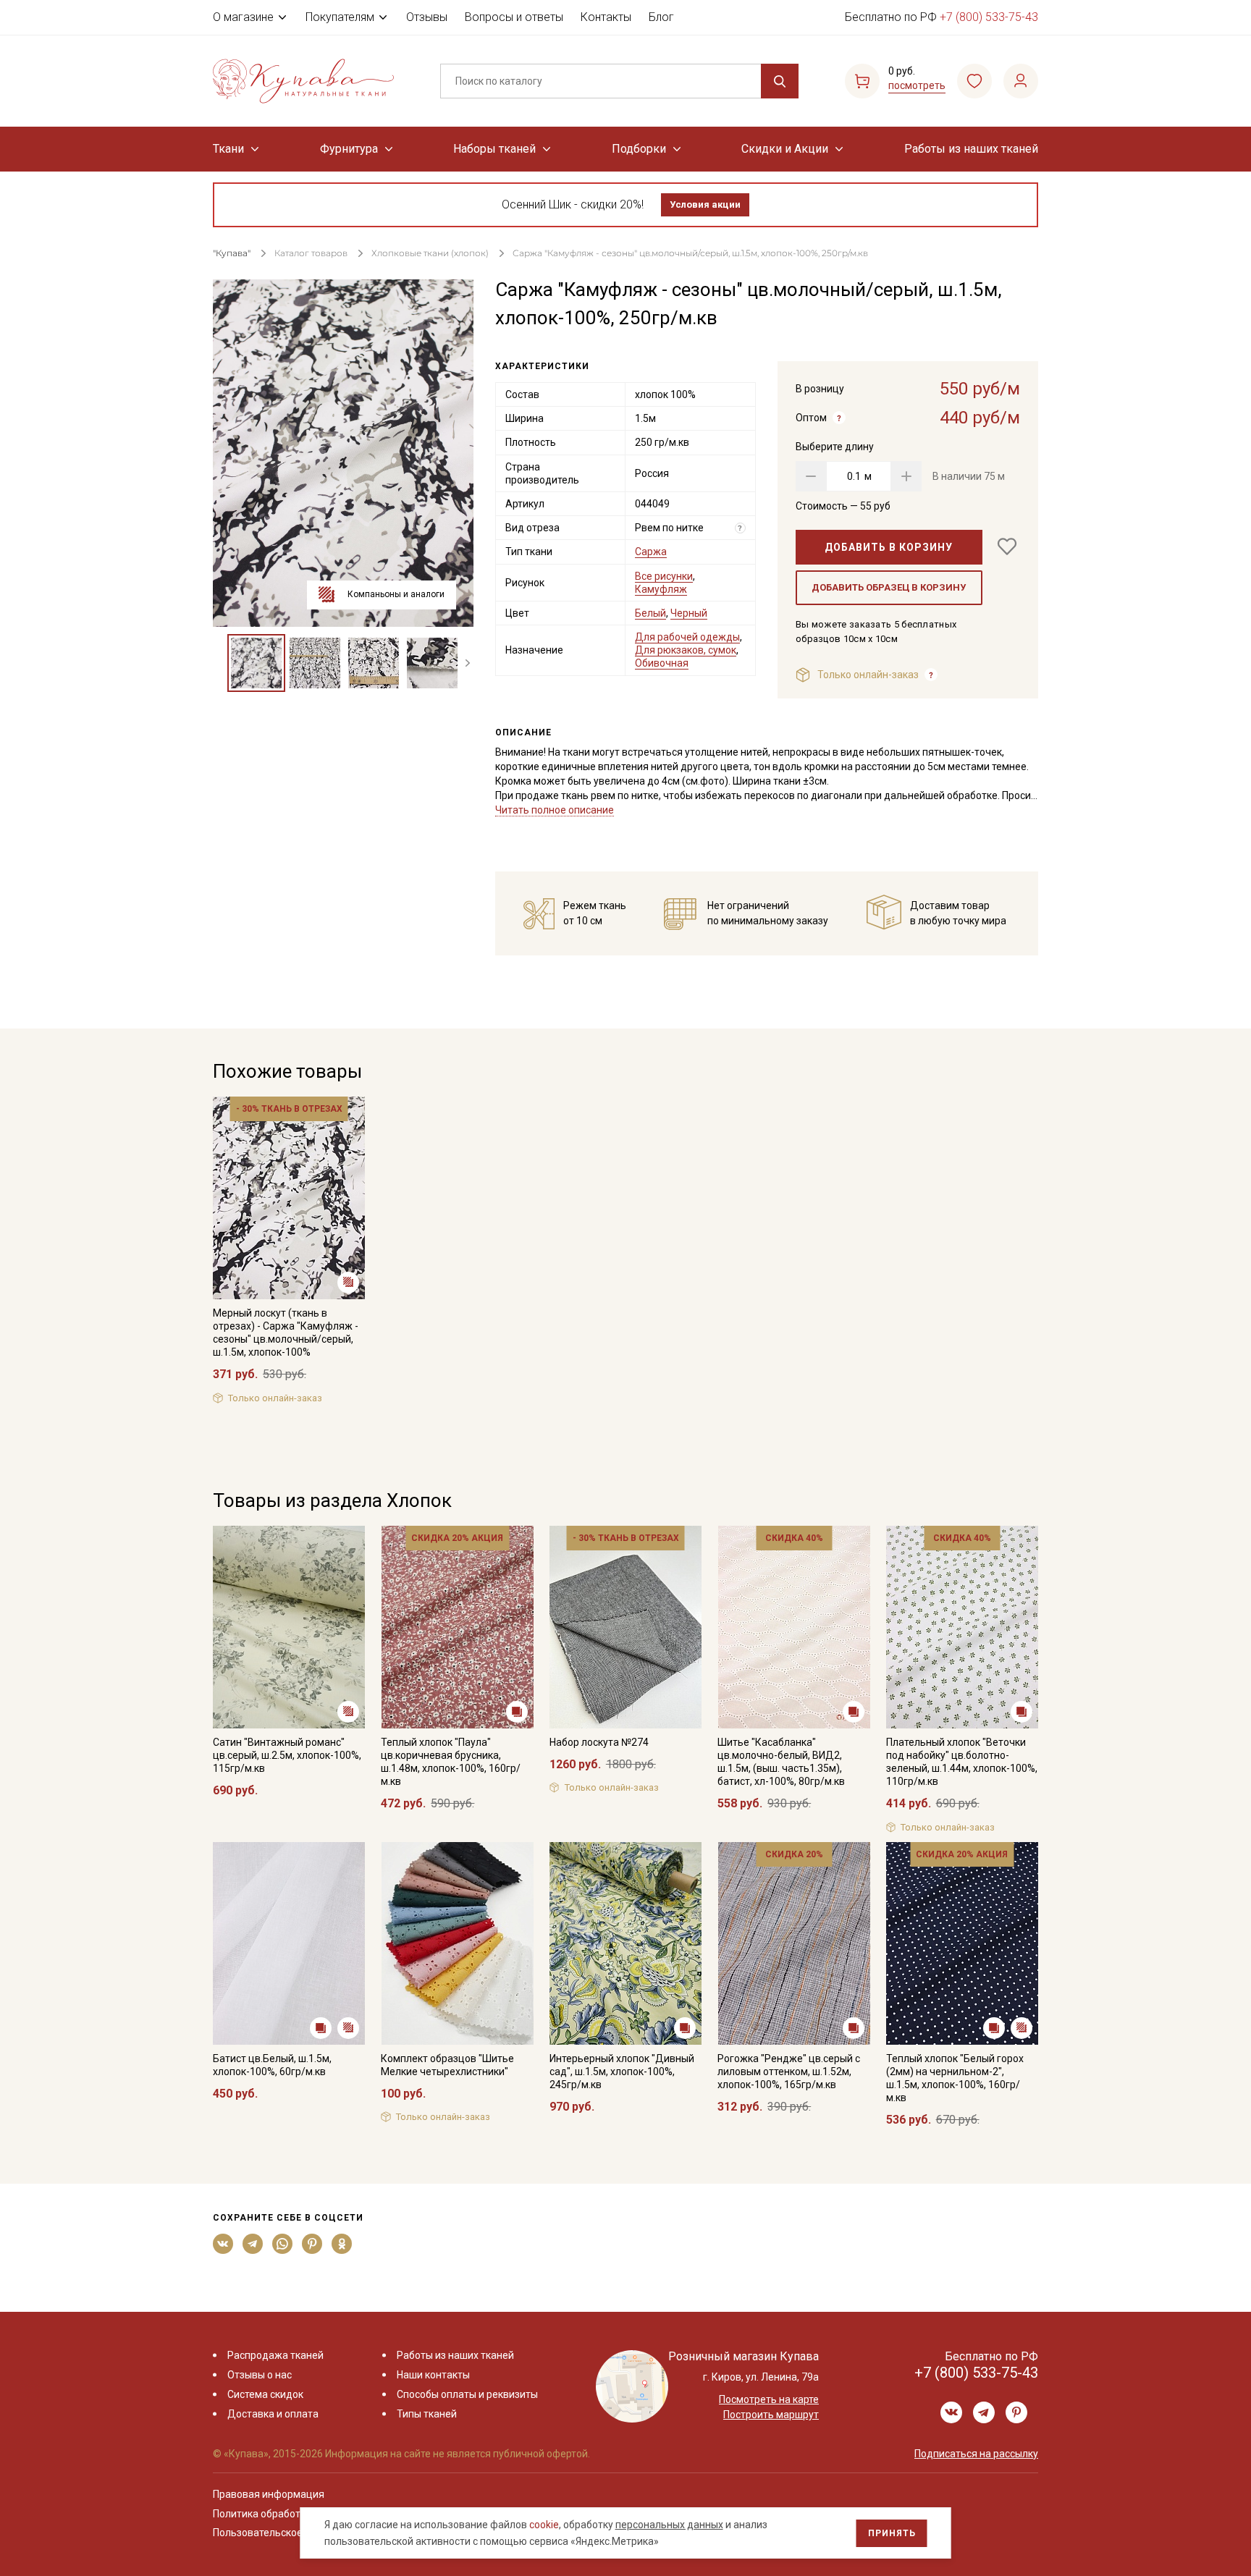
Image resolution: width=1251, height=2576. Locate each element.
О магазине (243, 17)
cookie (544, 2525)
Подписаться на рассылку (976, 2454)
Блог (661, 17)
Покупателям (340, 17)
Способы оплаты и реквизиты (467, 2394)
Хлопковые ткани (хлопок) (430, 253)
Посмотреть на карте (769, 2399)
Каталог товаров (311, 253)
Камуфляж (661, 589)
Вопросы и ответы (514, 17)
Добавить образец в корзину (889, 587)
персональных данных (669, 2525)
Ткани (228, 149)
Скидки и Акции (785, 149)
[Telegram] (253, 2244)
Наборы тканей (494, 149)
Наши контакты (433, 2375)
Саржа (651, 552)
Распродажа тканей (275, 2355)
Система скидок (265, 2394)
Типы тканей (427, 2414)
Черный (689, 613)
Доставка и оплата (273, 2414)
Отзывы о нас (260, 2375)
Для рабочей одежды (687, 637)
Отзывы (427, 17)
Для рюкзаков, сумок (686, 650)
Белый (650, 613)
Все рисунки (664, 576)
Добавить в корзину (889, 547)
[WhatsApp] (283, 2244)
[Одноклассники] (342, 2244)
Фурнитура (349, 149)
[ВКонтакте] (223, 2244)
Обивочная (662, 663)
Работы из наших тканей (971, 149)
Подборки (639, 149)
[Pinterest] (312, 2244)
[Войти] (1021, 81)
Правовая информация (269, 2494)
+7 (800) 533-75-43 (989, 17)
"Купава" (232, 253)
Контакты (606, 17)
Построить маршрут (771, 2415)
